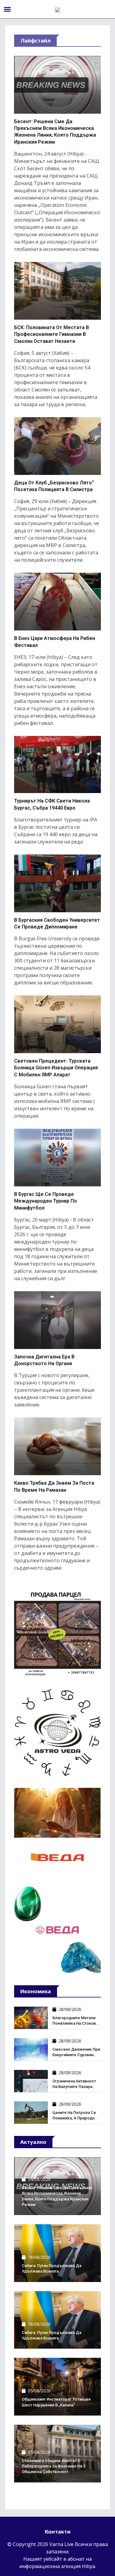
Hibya (88, 2566)
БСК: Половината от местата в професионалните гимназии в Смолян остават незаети (52, 334)
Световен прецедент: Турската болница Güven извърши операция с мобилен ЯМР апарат (56, 1068)
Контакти (58, 2532)
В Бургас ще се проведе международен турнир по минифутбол (46, 1201)
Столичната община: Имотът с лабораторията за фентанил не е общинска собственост (54, 2466)
